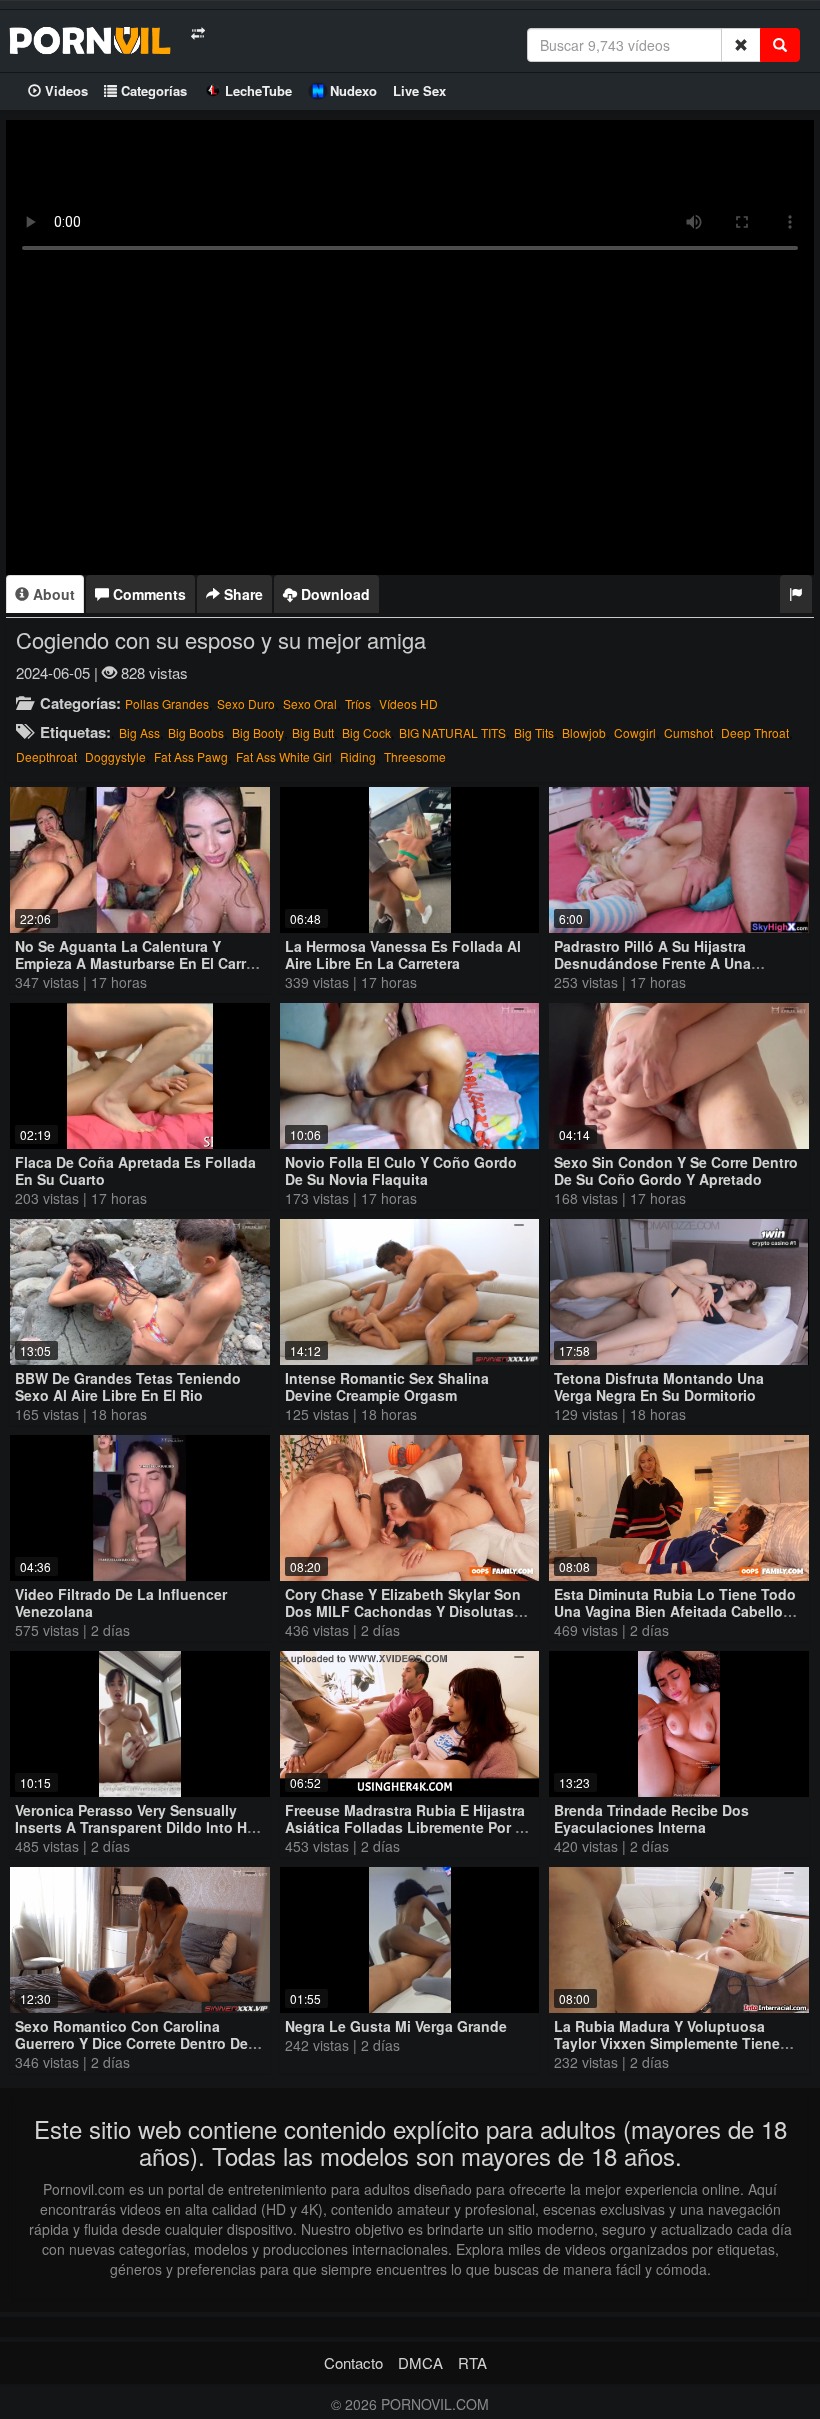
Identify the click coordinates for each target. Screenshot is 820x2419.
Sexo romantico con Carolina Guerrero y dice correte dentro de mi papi (131, 2043)
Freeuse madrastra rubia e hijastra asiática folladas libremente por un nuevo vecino (409, 1827)
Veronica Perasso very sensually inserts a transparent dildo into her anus (137, 1827)
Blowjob (584, 732)
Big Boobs (196, 732)
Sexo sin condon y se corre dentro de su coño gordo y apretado (676, 1170)
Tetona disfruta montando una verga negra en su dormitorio (659, 1386)
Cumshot (688, 732)
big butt (313, 732)
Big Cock (366, 732)
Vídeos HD (408, 703)
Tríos (358, 703)
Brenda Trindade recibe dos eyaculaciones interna (651, 1818)
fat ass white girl (284, 756)
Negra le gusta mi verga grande (396, 2026)
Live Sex (419, 90)
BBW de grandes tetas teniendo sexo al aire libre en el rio (128, 1386)
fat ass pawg (191, 756)
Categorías (152, 90)
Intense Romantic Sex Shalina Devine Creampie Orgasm (387, 1386)
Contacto (353, 2362)
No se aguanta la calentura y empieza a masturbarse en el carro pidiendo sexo (135, 963)
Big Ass (139, 732)
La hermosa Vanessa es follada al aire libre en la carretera (403, 954)
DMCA (420, 2362)
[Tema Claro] (197, 33)
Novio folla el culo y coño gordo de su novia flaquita (401, 1170)
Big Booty (258, 732)
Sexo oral (310, 703)
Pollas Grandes (167, 703)
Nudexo (353, 90)
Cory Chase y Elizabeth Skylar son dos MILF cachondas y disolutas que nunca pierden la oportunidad (407, 1611)
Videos (64, 90)
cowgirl (635, 732)
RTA (472, 2362)
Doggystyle (115, 756)
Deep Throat (755, 732)
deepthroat (46, 756)
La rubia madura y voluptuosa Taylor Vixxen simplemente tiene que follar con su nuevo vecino (667, 2043)
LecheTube (258, 90)
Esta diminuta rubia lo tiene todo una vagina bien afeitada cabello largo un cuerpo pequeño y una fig (675, 1619)
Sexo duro (246, 703)
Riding (358, 756)
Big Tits (534, 732)
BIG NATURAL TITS (452, 732)
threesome (415, 756)
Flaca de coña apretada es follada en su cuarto (135, 1170)
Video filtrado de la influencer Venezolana (121, 1602)
